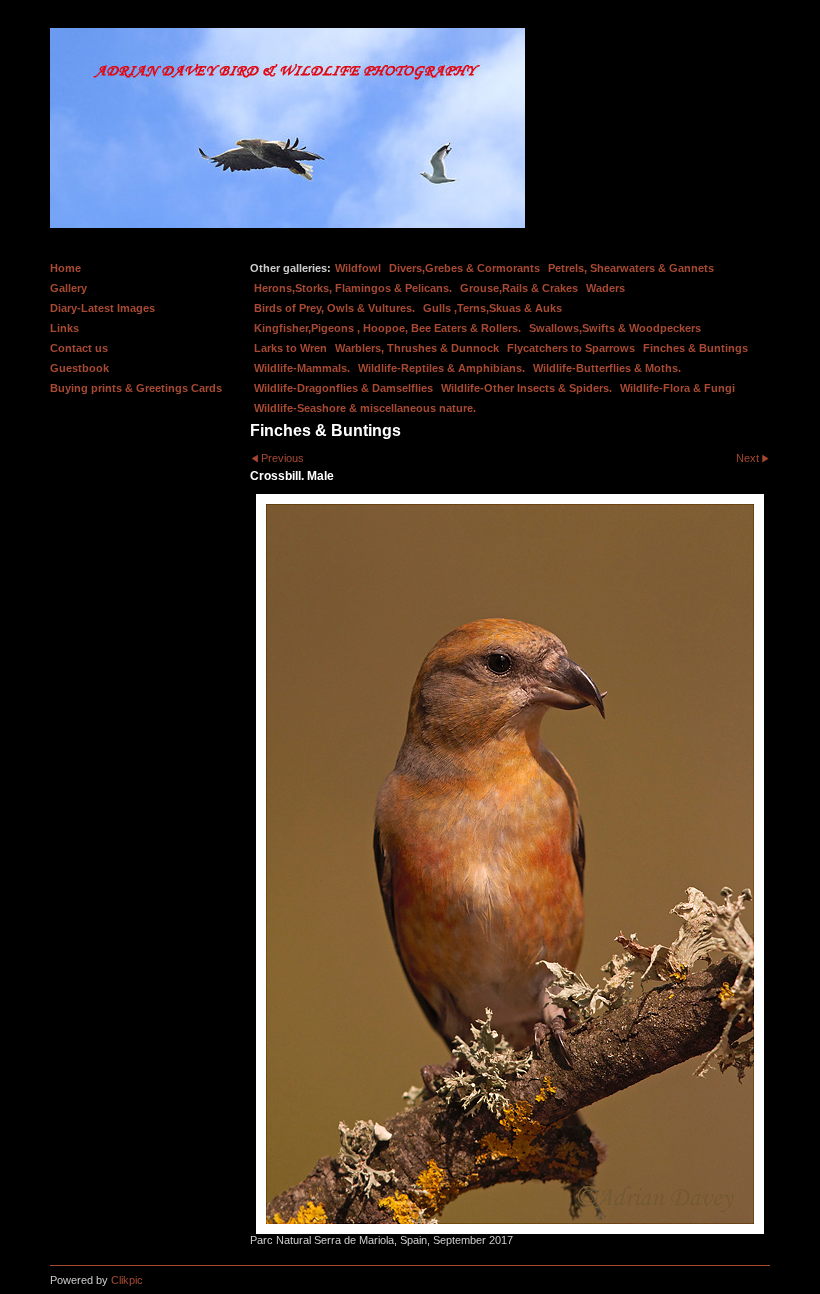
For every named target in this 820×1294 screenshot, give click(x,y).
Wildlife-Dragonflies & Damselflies (343, 388)
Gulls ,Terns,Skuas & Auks (492, 308)
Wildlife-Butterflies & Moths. (607, 368)
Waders (605, 288)
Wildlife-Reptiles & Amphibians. (441, 368)
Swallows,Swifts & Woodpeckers (615, 328)
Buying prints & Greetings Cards (136, 388)
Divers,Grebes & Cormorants (464, 268)
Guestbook (79, 368)
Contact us (79, 348)
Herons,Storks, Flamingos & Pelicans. (353, 288)
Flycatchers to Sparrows (571, 348)
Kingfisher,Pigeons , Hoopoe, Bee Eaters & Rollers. (387, 328)
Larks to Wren (290, 348)
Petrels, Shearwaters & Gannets (631, 268)
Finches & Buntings (695, 348)
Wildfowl (358, 268)
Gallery (68, 288)
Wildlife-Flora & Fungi (677, 388)
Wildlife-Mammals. (302, 368)
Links (64, 328)
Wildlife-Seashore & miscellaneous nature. (365, 408)
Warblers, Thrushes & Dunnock (417, 348)
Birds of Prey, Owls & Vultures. (334, 308)
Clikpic (127, 1280)
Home (65, 268)
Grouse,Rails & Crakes (519, 288)
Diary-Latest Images (102, 308)
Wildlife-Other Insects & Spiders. (526, 388)
